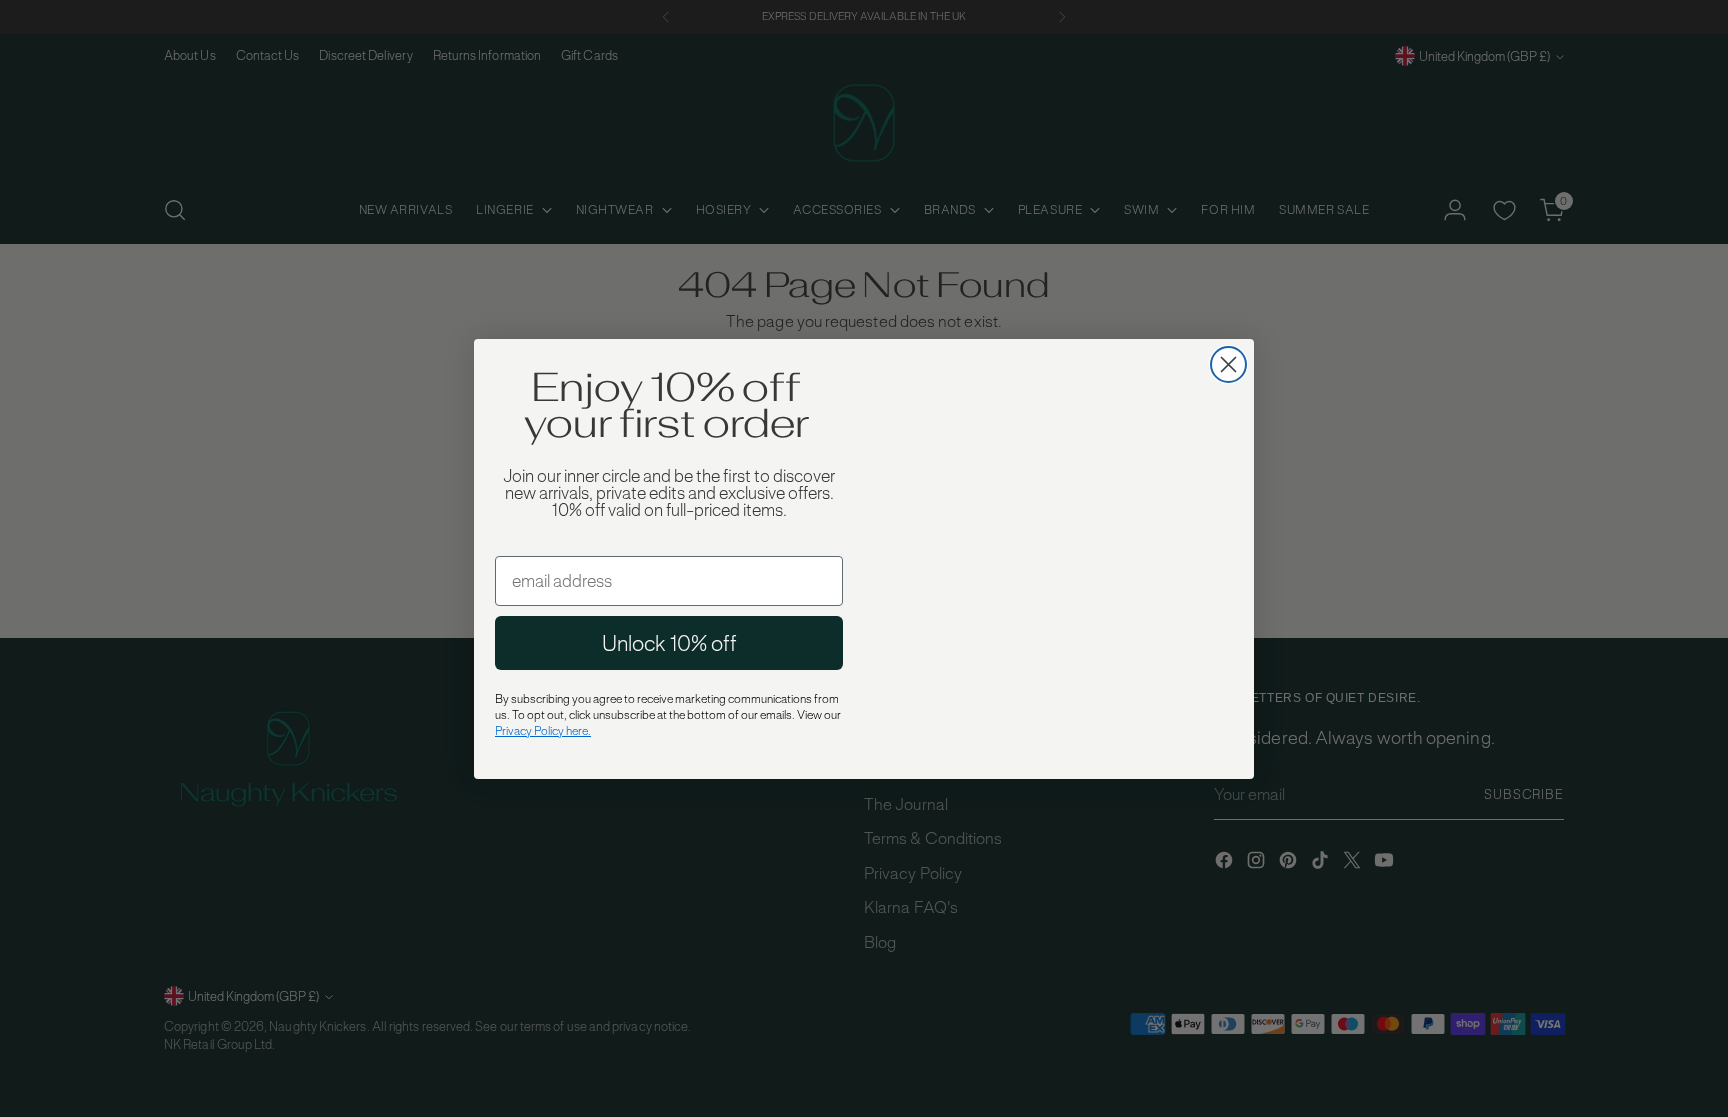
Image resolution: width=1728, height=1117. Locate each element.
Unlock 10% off (669, 643)
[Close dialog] (1228, 291)
